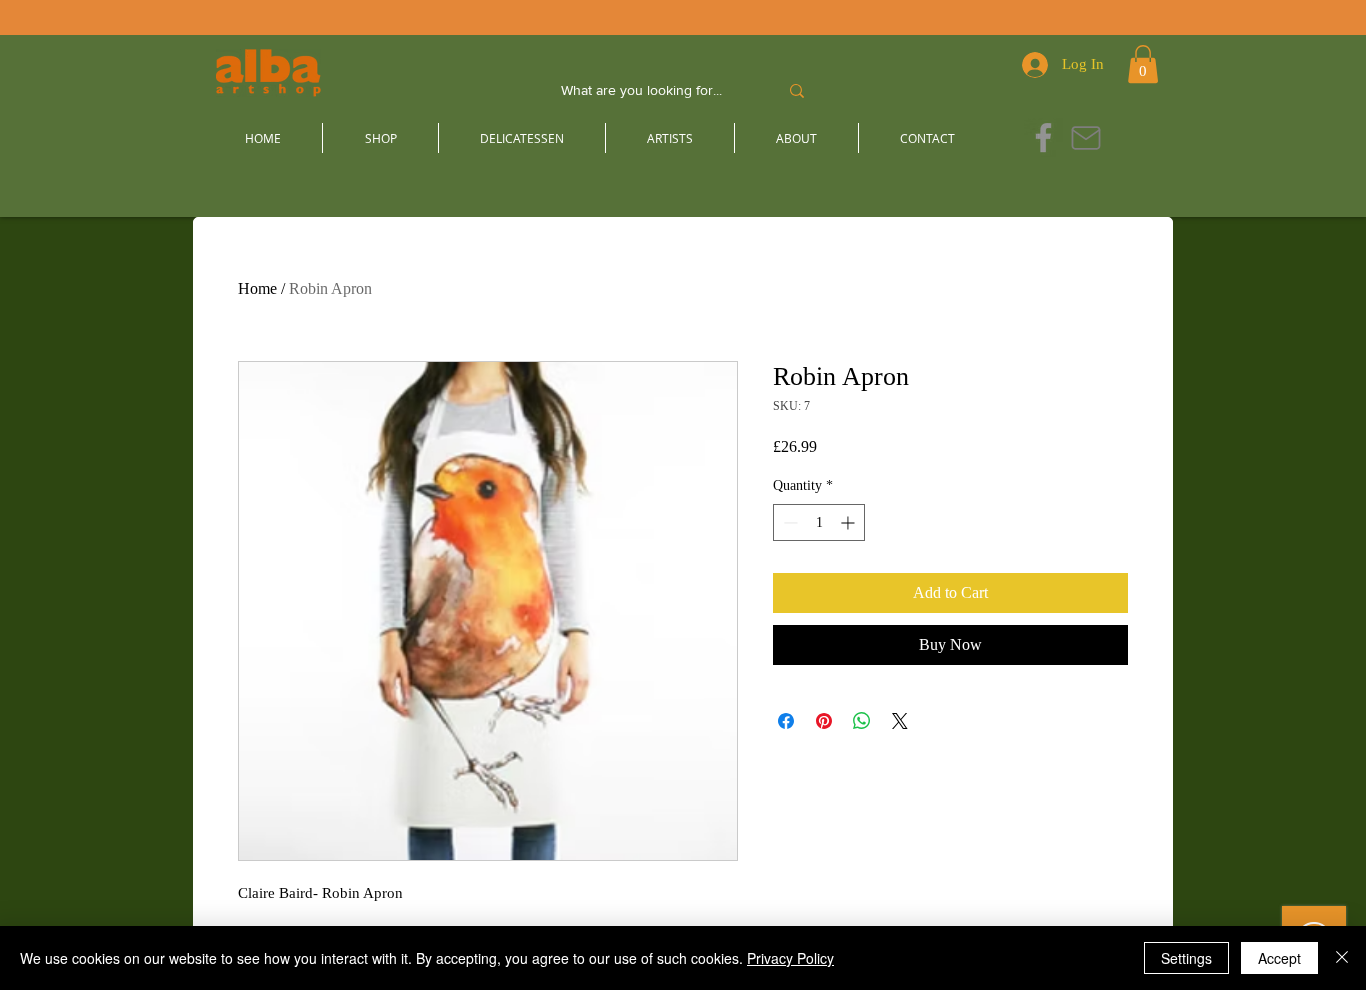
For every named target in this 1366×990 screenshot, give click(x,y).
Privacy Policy (790, 958)
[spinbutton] (819, 522)
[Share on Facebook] (786, 721)
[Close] (1342, 958)
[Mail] (1085, 137)
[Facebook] (1043, 137)
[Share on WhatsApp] (862, 721)
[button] (1143, 64)
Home (257, 288)
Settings (1186, 958)
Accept (1279, 958)
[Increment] (849, 522)
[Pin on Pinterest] (824, 721)
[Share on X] (900, 721)
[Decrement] (788, 522)
